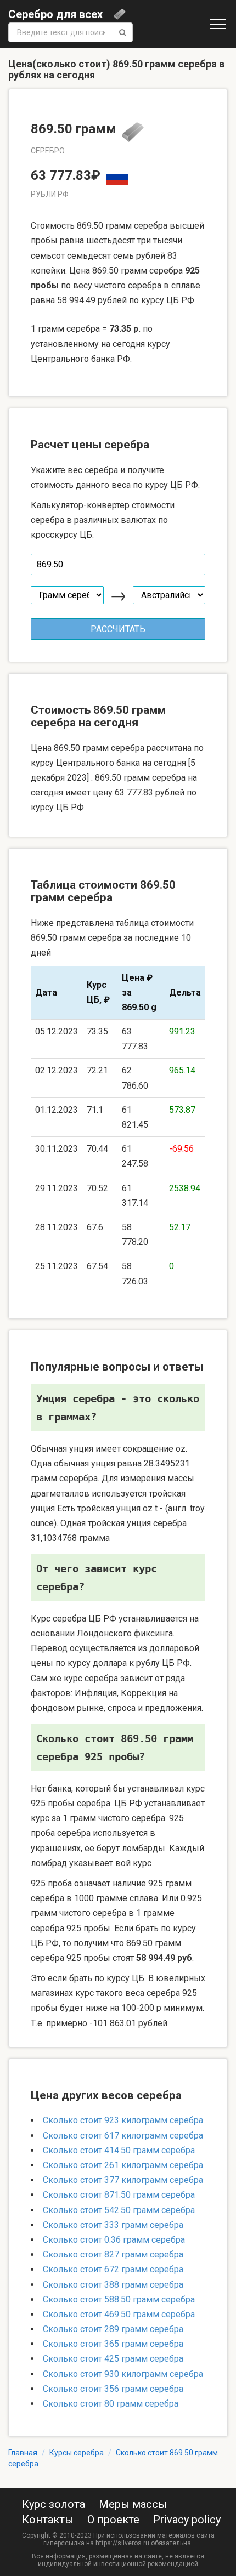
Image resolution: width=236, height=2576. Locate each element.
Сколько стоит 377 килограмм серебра (123, 2180)
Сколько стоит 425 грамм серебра (113, 2359)
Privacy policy (187, 2520)
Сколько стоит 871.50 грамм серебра (119, 2195)
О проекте (113, 2520)
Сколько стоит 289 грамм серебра (113, 2329)
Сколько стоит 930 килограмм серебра (123, 2374)
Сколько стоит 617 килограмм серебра (123, 2136)
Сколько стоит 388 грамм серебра (113, 2285)
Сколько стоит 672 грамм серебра (113, 2269)
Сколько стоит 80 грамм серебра (111, 2404)
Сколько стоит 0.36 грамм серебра (114, 2240)
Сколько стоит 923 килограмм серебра (123, 2120)
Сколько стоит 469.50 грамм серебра (119, 2314)
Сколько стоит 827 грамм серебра (113, 2254)
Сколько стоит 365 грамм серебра (113, 2344)
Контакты (48, 2520)
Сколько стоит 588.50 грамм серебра (119, 2299)
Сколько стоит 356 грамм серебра (113, 2389)
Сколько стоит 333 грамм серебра (113, 2225)
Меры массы (133, 2504)
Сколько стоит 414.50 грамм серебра (119, 2150)
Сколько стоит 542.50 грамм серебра (119, 2210)
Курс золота (54, 2504)
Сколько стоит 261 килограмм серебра (123, 2165)
